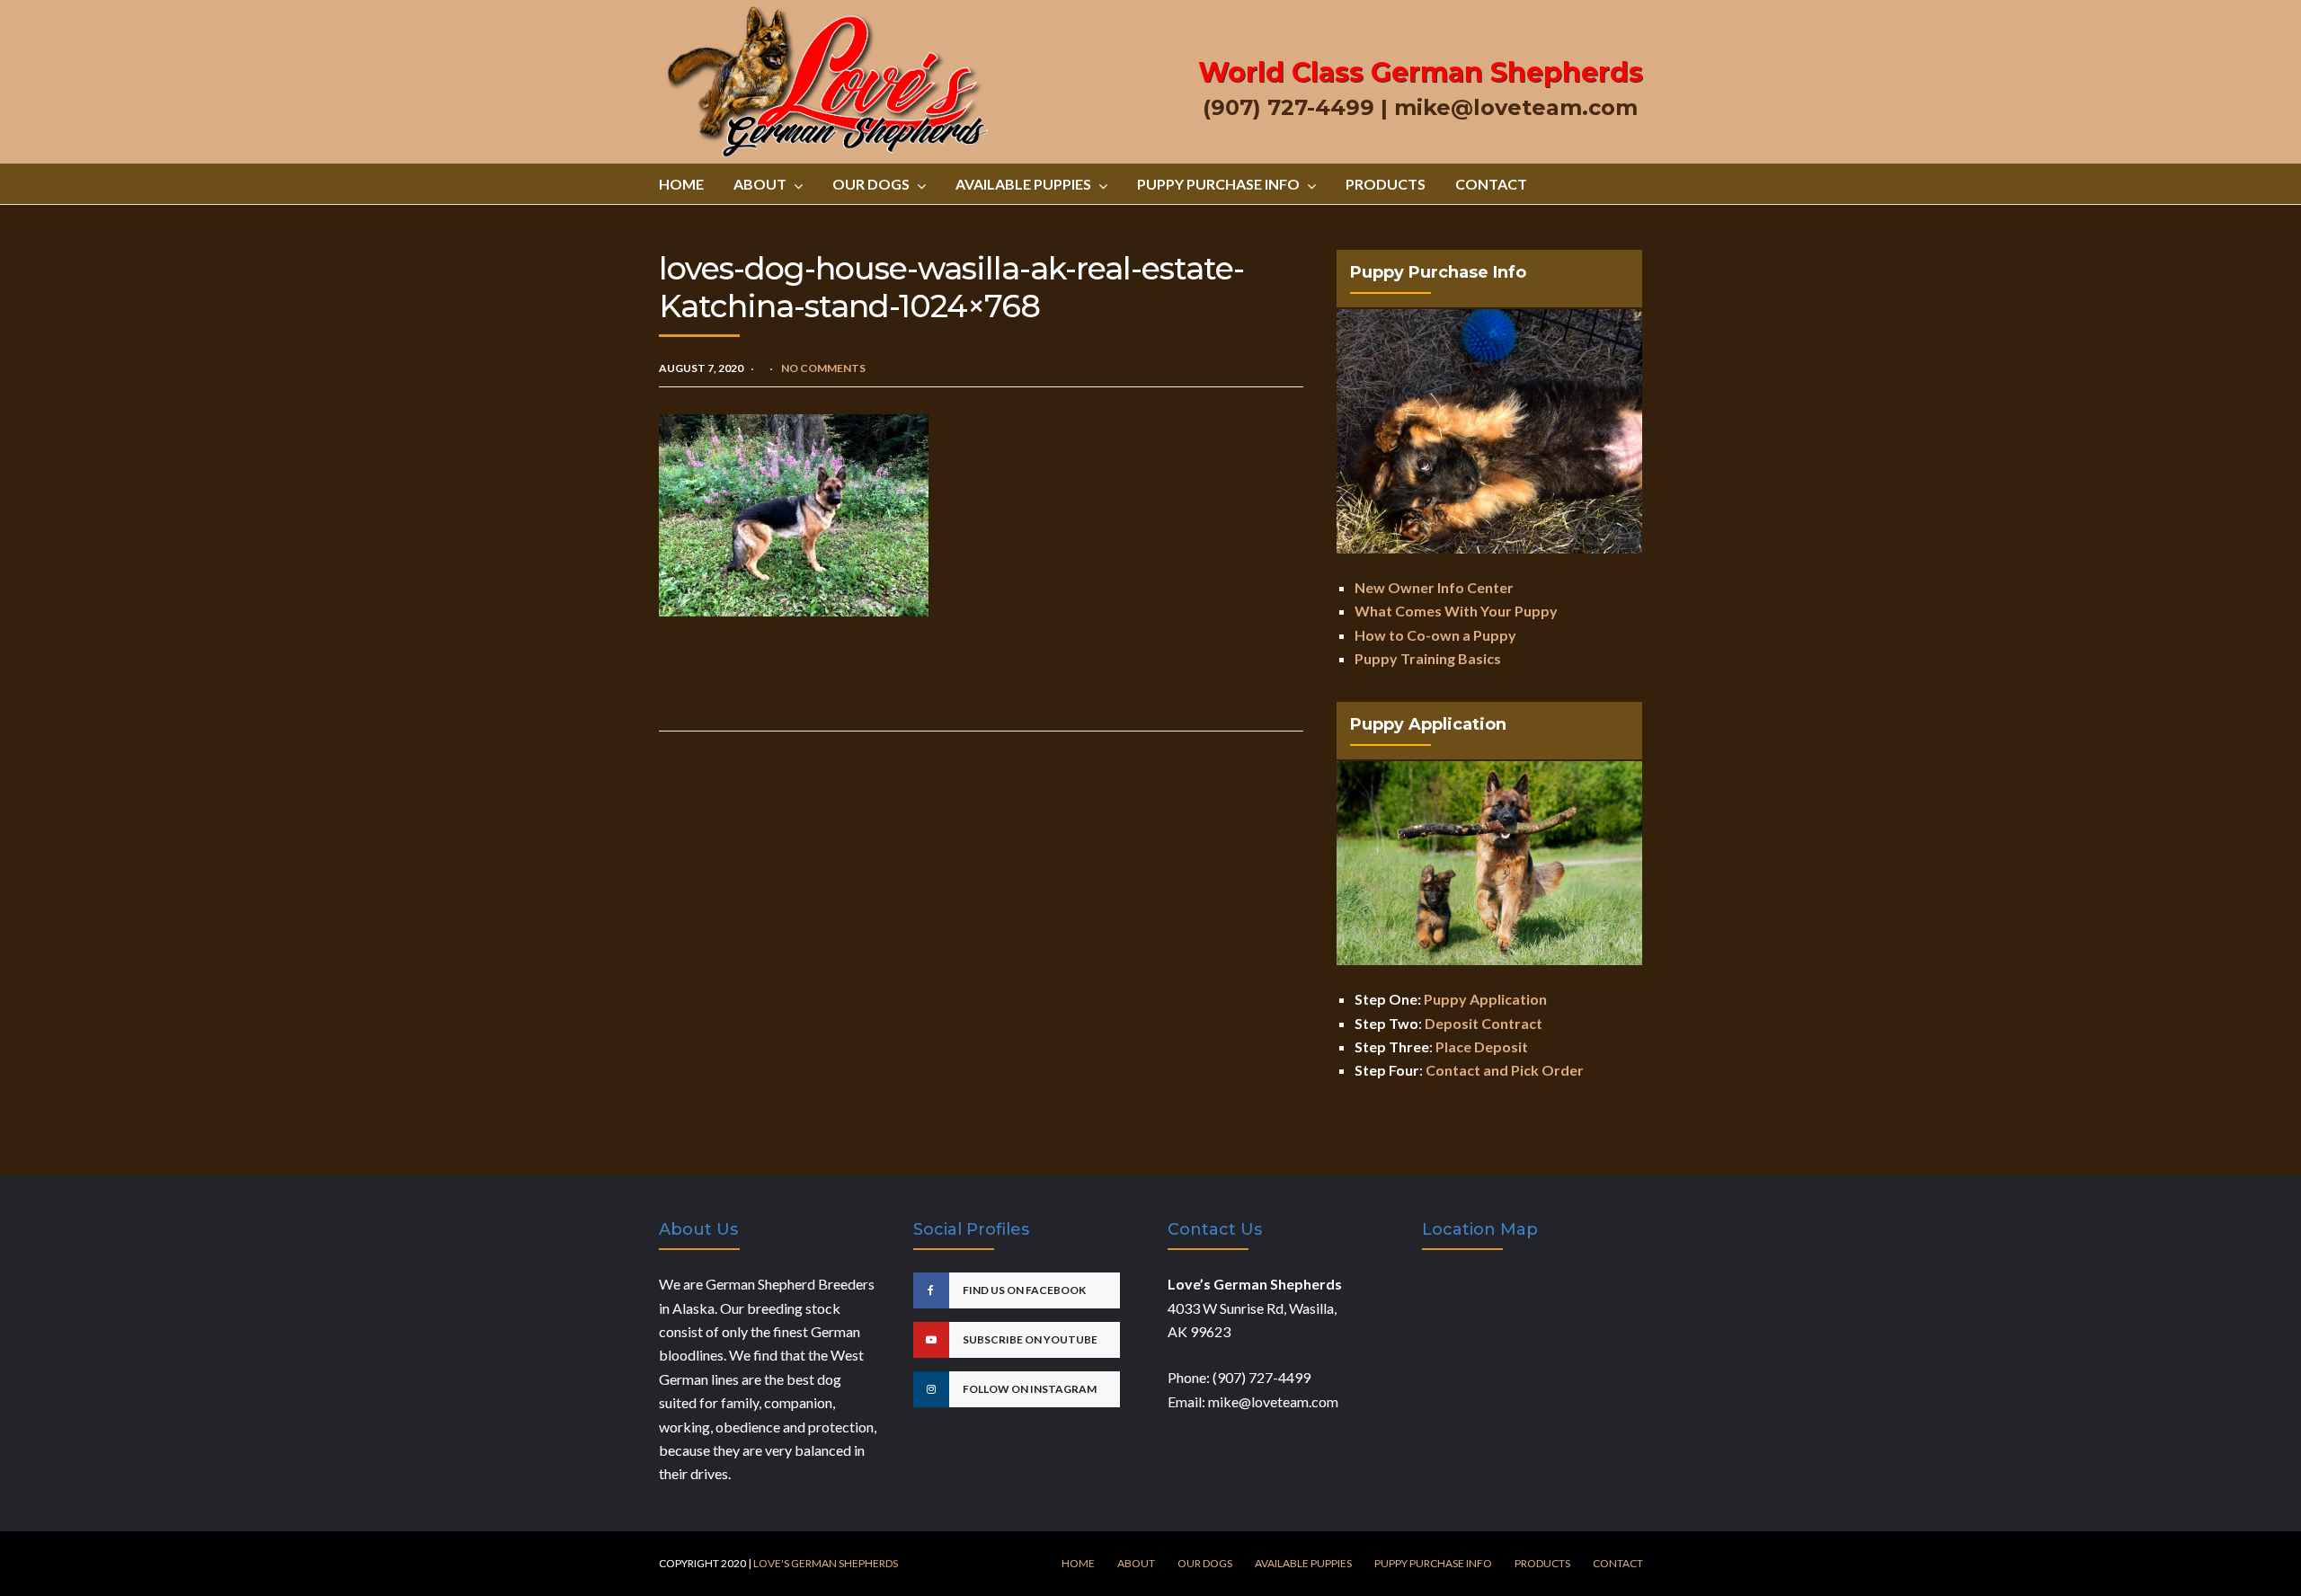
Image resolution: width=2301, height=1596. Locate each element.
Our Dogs (871, 184)
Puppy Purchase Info (1218, 184)
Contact (1491, 184)
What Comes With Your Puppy (1456, 611)
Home (681, 184)
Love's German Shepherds (826, 1563)
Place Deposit (1482, 1046)
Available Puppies (1023, 184)
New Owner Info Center (1434, 587)
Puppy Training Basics (1428, 658)
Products (1386, 184)
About (760, 184)
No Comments (823, 368)
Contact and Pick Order (1505, 1070)
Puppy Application (1485, 999)
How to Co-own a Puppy (1435, 635)
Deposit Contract (1484, 1023)
